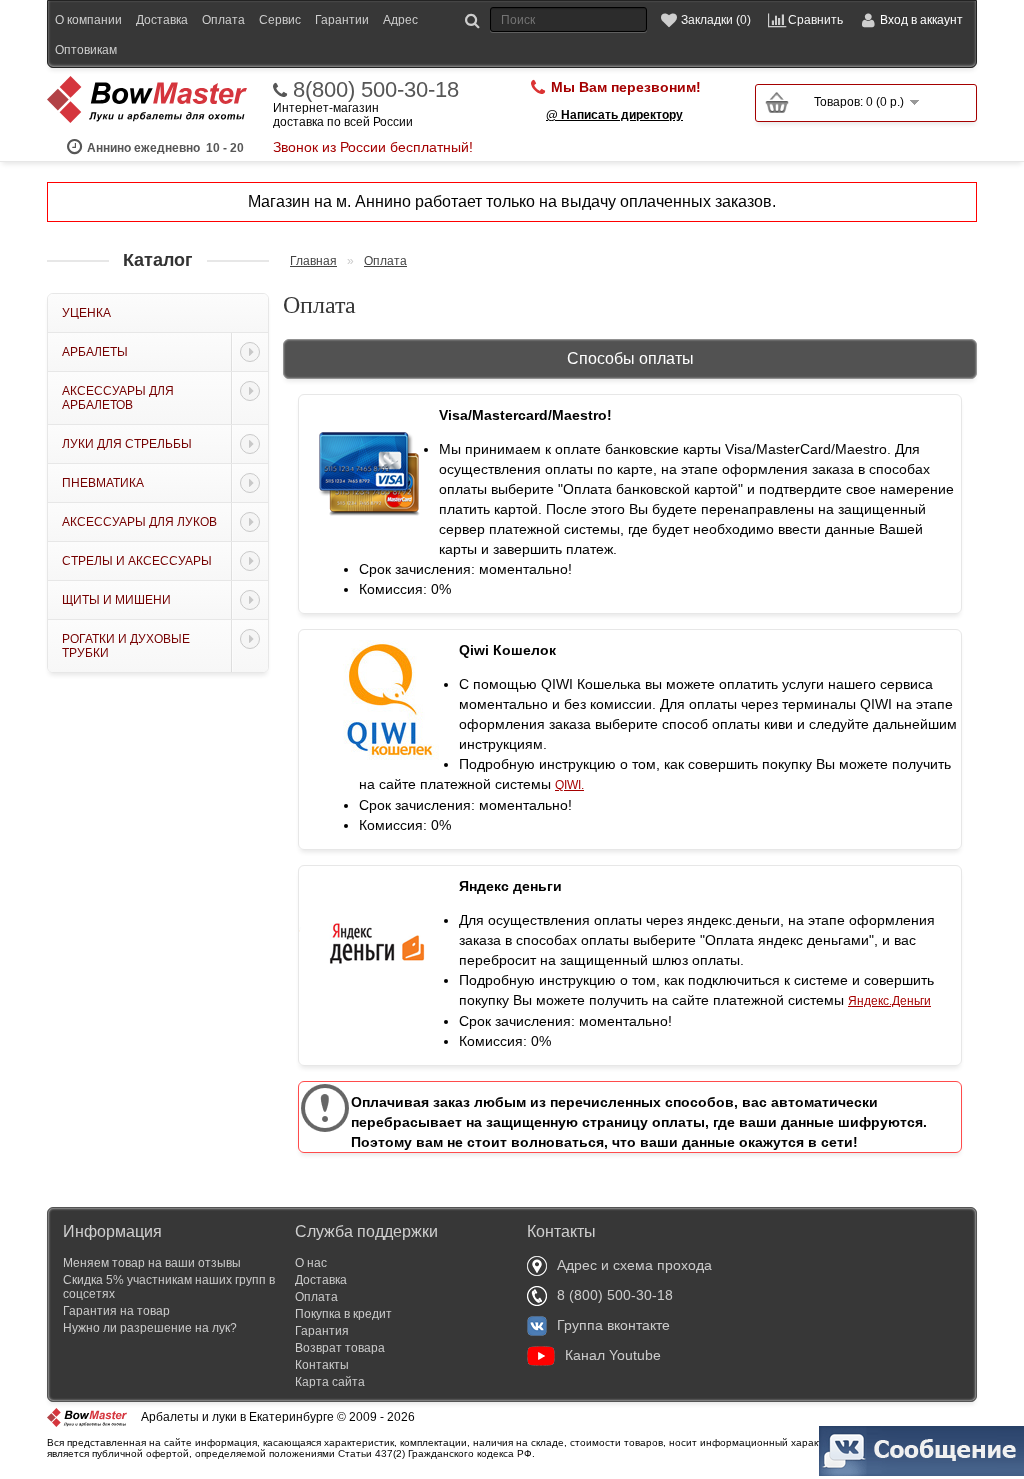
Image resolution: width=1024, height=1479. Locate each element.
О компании (88, 20)
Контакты (322, 1365)
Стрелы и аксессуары (137, 561)
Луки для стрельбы (127, 444)
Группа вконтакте (613, 1325)
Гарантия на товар (116, 1311)
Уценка (86, 313)
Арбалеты (95, 352)
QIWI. (569, 785)
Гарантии (342, 20)
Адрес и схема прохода (634, 1265)
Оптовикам (86, 50)
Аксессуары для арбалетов (118, 398)
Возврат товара (340, 1348)
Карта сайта (330, 1382)
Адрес (400, 20)
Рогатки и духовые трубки (126, 646)
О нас (311, 1263)
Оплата (223, 20)
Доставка (162, 20)
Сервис (280, 20)
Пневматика (103, 483)
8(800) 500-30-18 (376, 90)
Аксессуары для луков (139, 522)
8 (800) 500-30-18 (615, 1295)
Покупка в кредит (343, 1314)
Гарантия (322, 1331)
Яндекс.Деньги (889, 1001)
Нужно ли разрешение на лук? (150, 1328)
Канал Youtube (613, 1355)
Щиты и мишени (116, 600)
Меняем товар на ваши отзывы (152, 1263)
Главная (313, 261)
